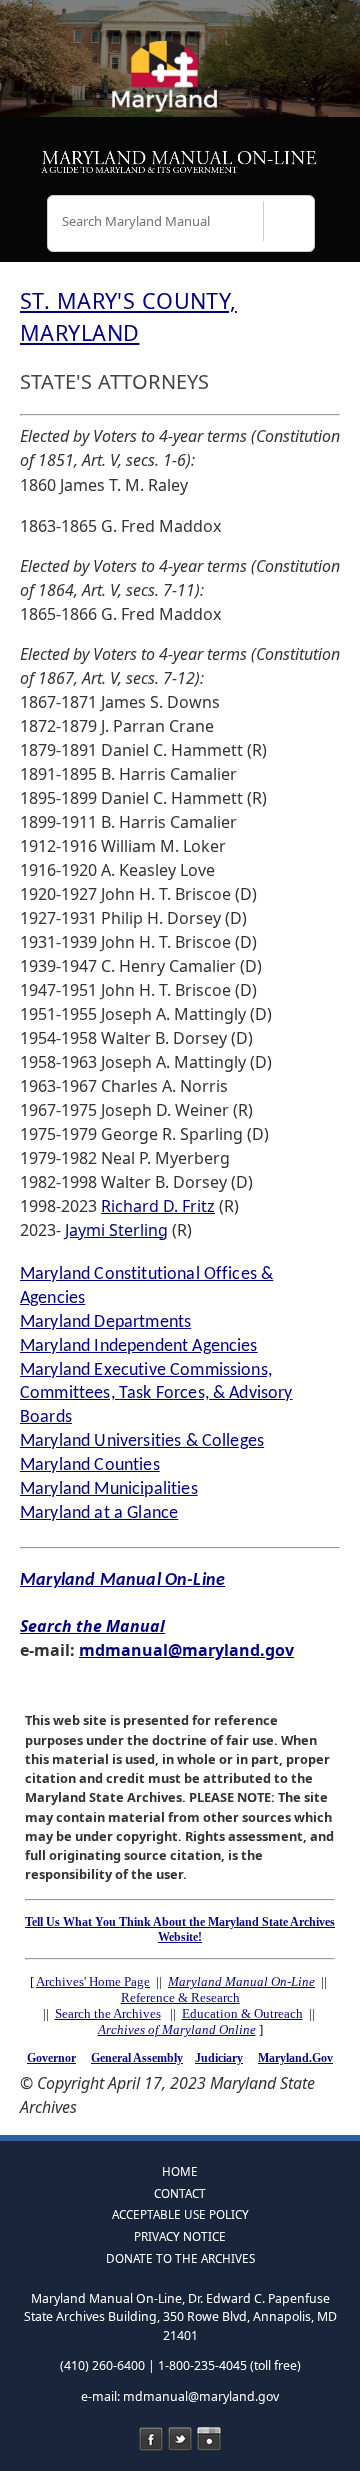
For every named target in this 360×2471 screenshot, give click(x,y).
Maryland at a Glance (99, 1513)
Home (180, 2171)
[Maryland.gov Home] (180, 85)
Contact (180, 2193)
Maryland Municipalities (109, 1489)
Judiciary (219, 2058)
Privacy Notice (180, 2236)
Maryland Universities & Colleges (142, 1441)
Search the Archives (108, 2013)
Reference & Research (180, 1997)
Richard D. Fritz (158, 1206)
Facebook (151, 2439)
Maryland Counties (90, 1465)
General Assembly (137, 2058)
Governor (51, 2058)
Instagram (209, 2439)
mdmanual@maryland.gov (186, 1650)
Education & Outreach (242, 2013)
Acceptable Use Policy (180, 2214)
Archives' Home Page (93, 1981)
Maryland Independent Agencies (139, 1346)
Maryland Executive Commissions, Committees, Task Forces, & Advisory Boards (156, 1394)
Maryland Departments (105, 1322)
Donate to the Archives (180, 2258)
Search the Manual (92, 1626)
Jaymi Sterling (116, 1230)
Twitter (180, 2439)
